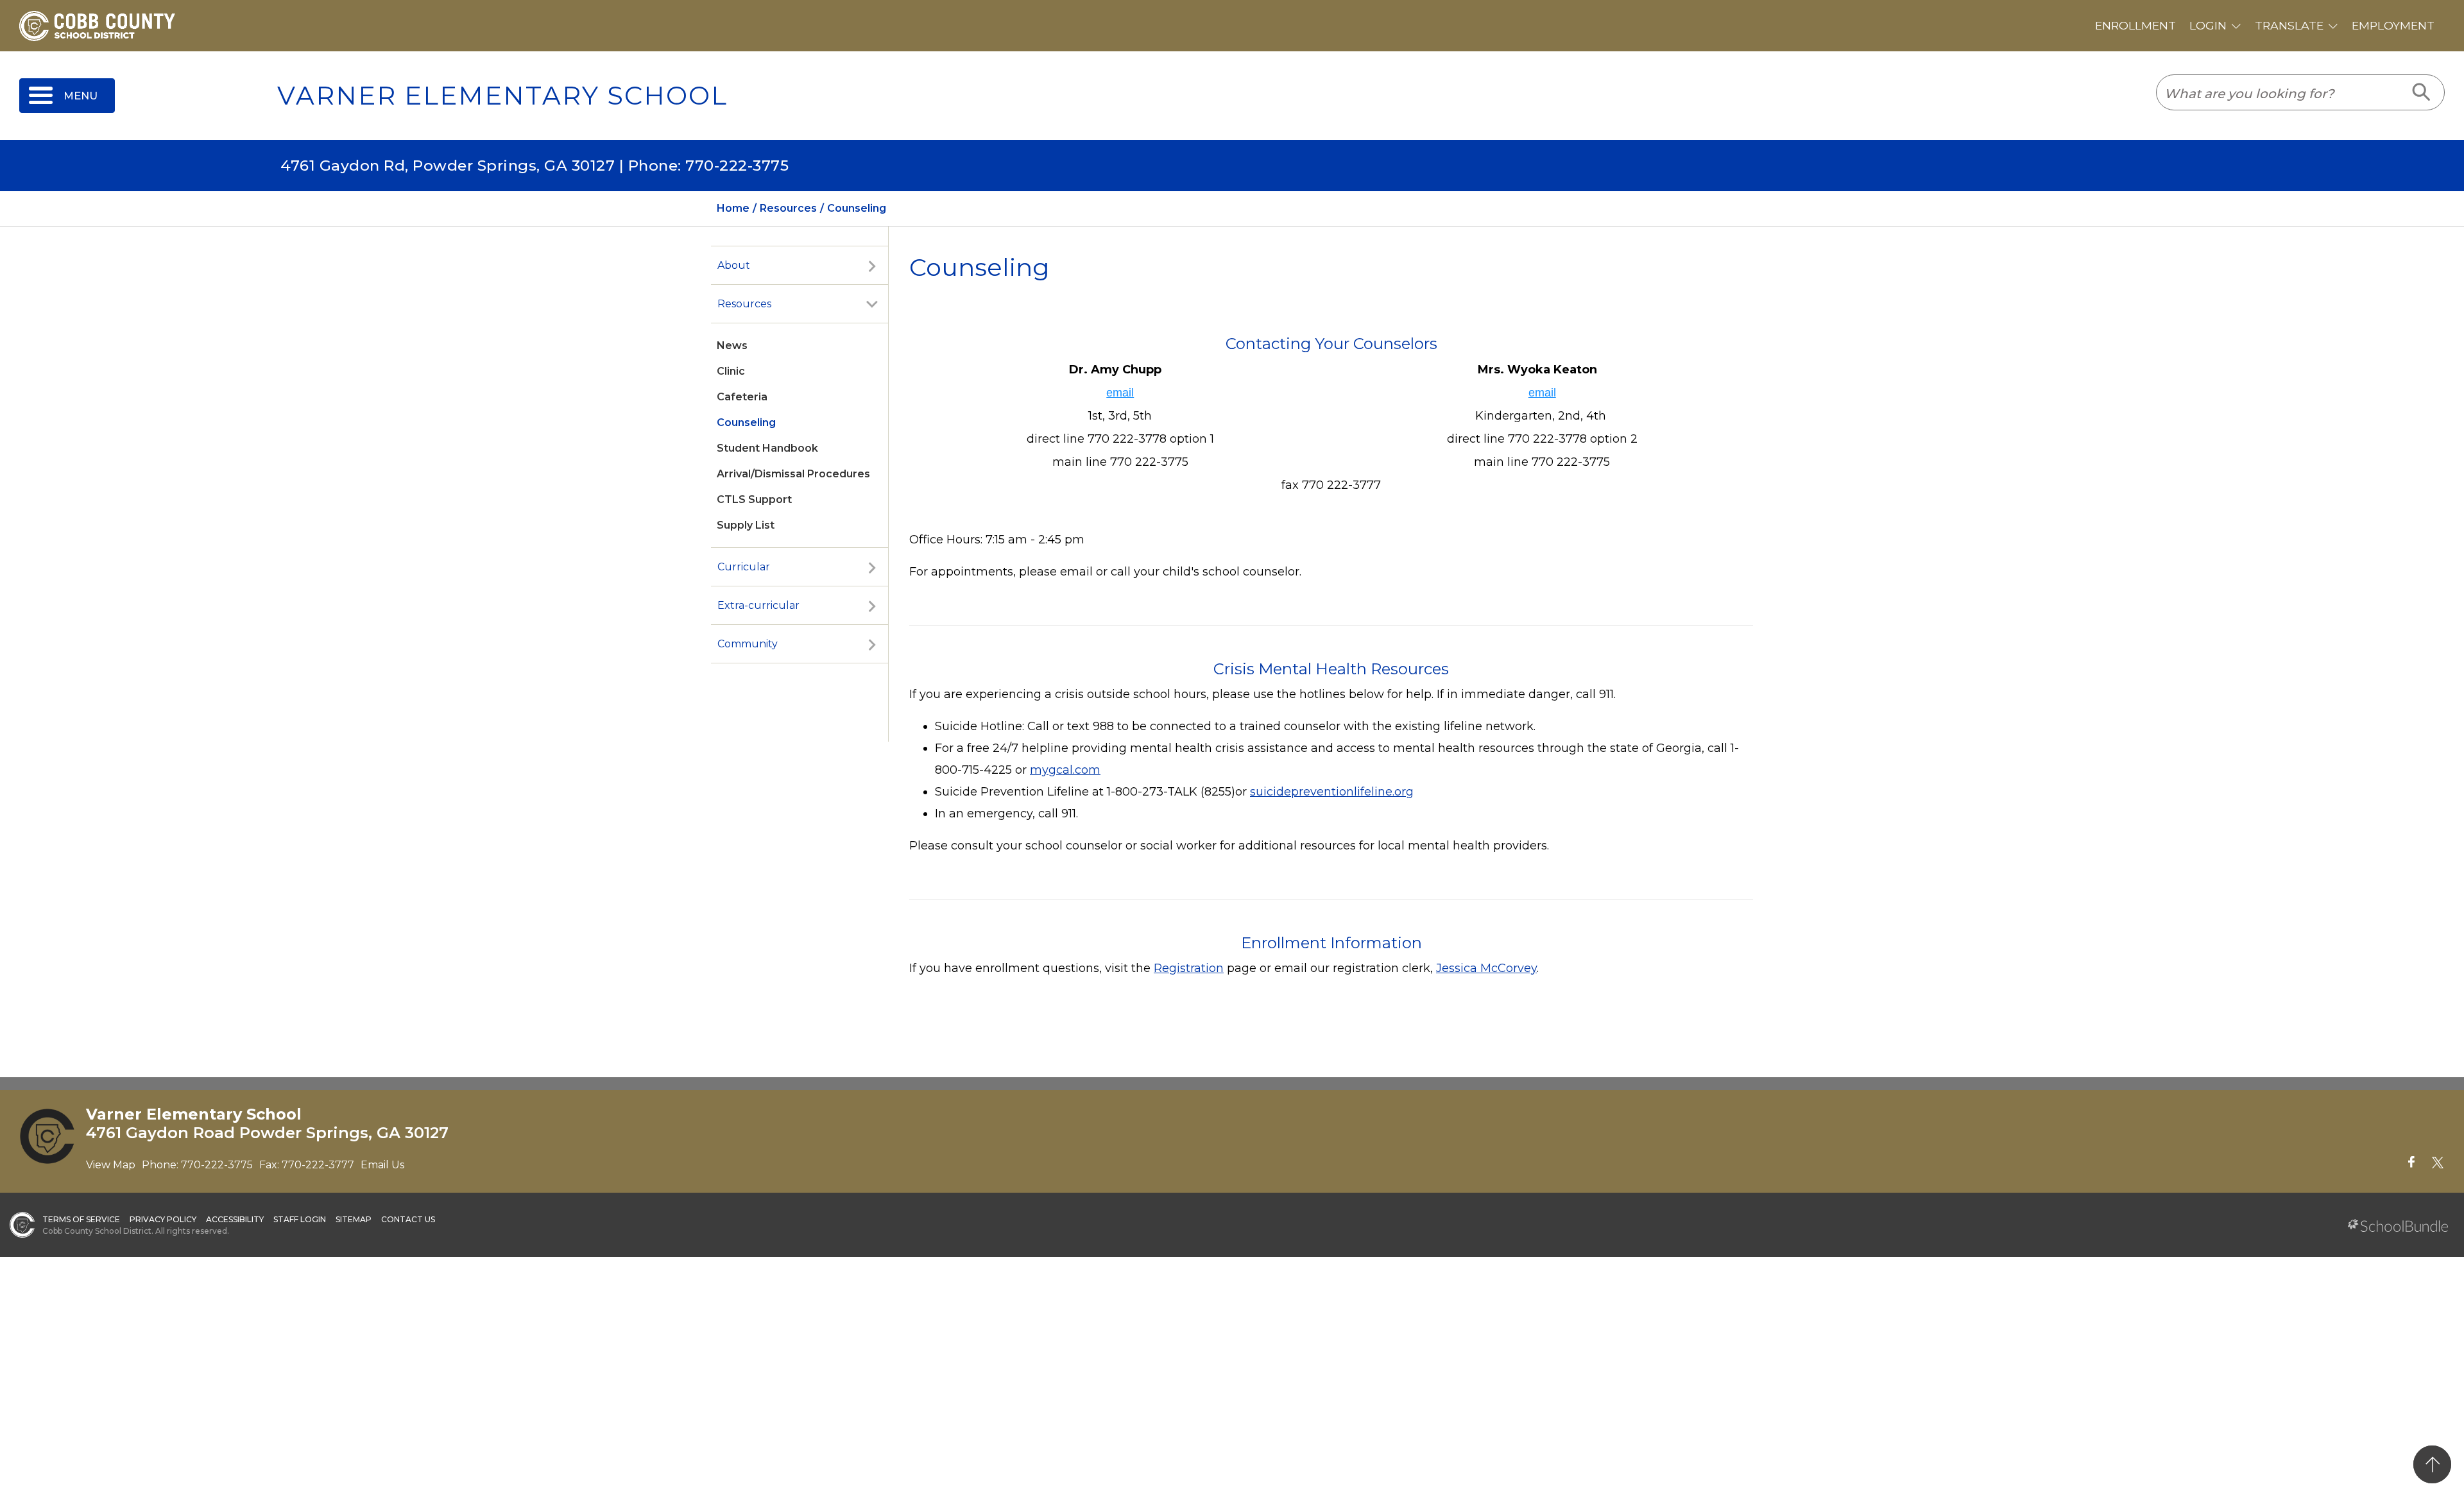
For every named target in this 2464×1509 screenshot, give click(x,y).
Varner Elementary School (502, 96)
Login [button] (2208, 25)
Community (748, 644)
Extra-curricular (758, 605)
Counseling (746, 422)
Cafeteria (742, 397)
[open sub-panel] (872, 266)
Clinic (731, 371)
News (732, 345)
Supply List (746, 525)
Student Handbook (767, 448)
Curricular (744, 567)
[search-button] (2422, 92)
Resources (744, 304)
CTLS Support (754, 499)
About (734, 265)
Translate (2289, 25)
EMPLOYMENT (2393, 25)
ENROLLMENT (2135, 25)
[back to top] (2432, 1464)
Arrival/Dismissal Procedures (793, 474)
